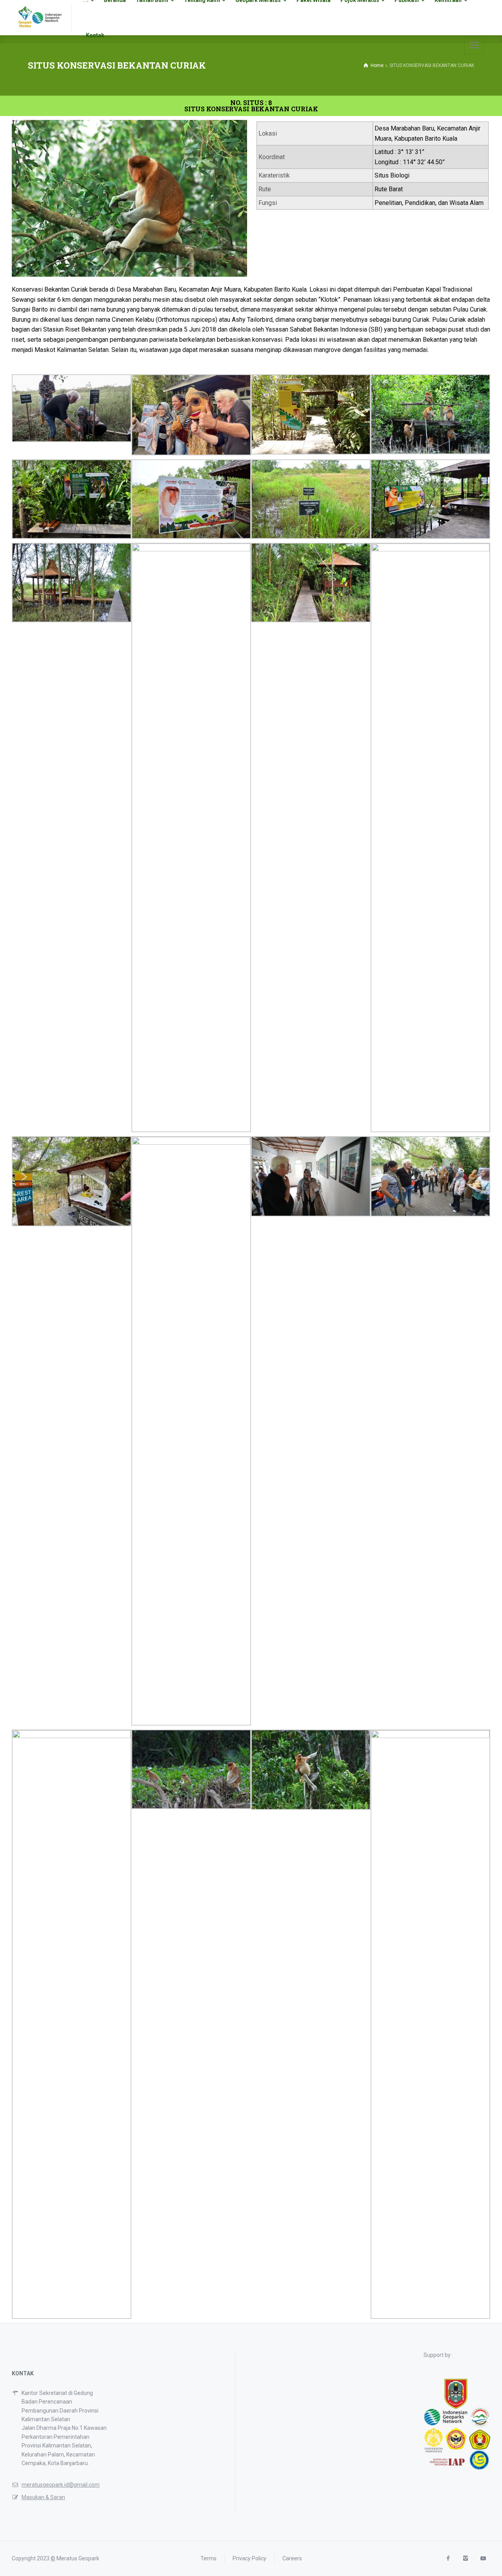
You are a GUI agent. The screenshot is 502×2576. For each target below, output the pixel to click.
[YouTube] (483, 2559)
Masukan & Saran (43, 2497)
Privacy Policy (249, 2558)
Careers (292, 2558)
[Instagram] (465, 2559)
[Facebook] (448, 2559)
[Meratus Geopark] (40, 18)
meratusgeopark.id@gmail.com (61, 2485)
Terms (208, 2558)
